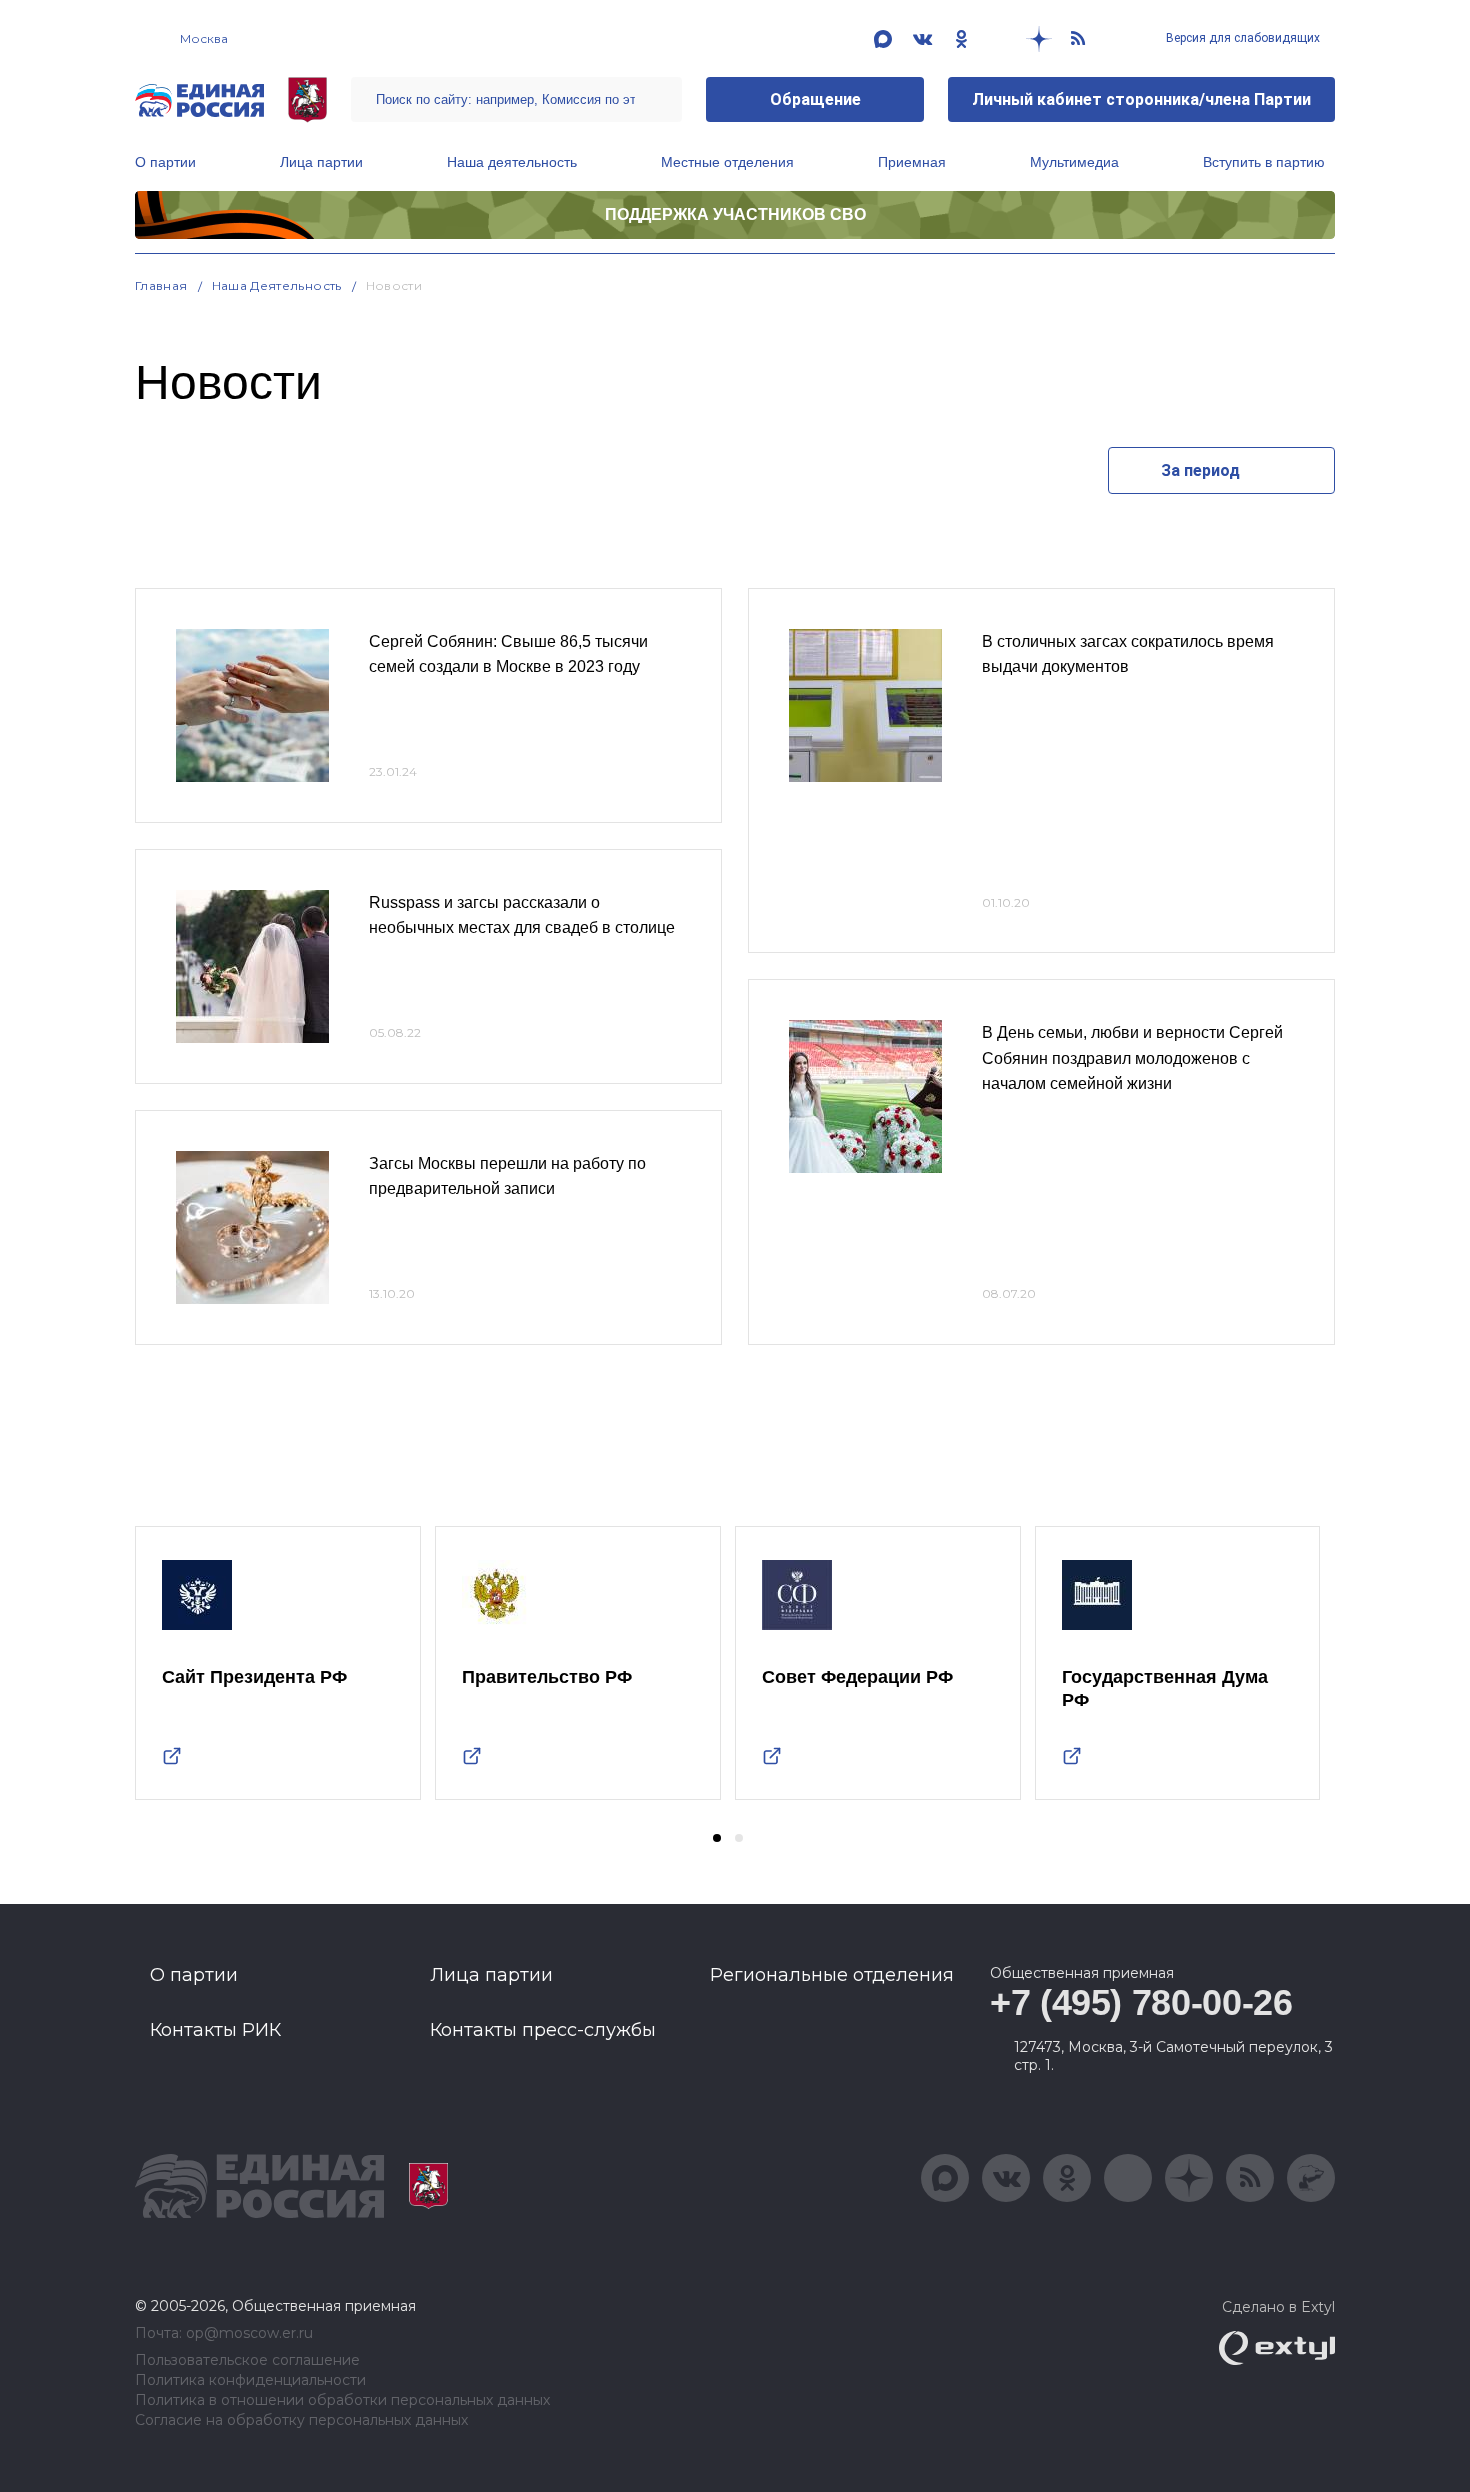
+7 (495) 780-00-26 (1141, 2002)
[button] (717, 1838)
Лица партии (321, 162)
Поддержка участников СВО (735, 214)
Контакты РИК (215, 2030)
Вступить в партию (1264, 162)
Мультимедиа (1074, 162)
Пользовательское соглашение (247, 2360)
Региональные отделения (832, 1975)
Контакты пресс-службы (543, 2030)
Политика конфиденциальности (250, 2380)
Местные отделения (727, 162)
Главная (161, 285)
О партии (165, 162)
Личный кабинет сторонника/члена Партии (1141, 99)
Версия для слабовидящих (1241, 38)
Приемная (912, 162)
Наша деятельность (512, 162)
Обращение (815, 99)
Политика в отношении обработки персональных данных (342, 2400)
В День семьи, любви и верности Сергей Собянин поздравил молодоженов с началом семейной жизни (1132, 1058)
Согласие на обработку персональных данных (301, 2420)
